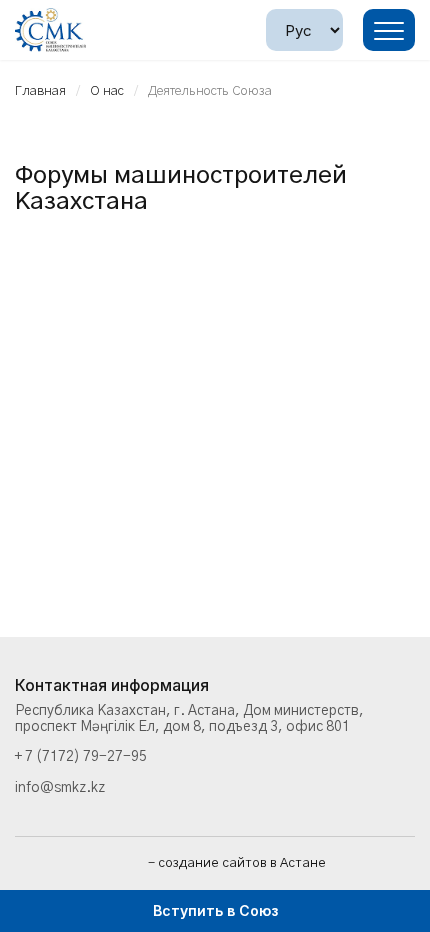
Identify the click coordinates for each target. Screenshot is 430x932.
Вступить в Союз (215, 910)
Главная (40, 91)
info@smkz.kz (60, 788)
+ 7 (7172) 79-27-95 (81, 757)
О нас (107, 91)
